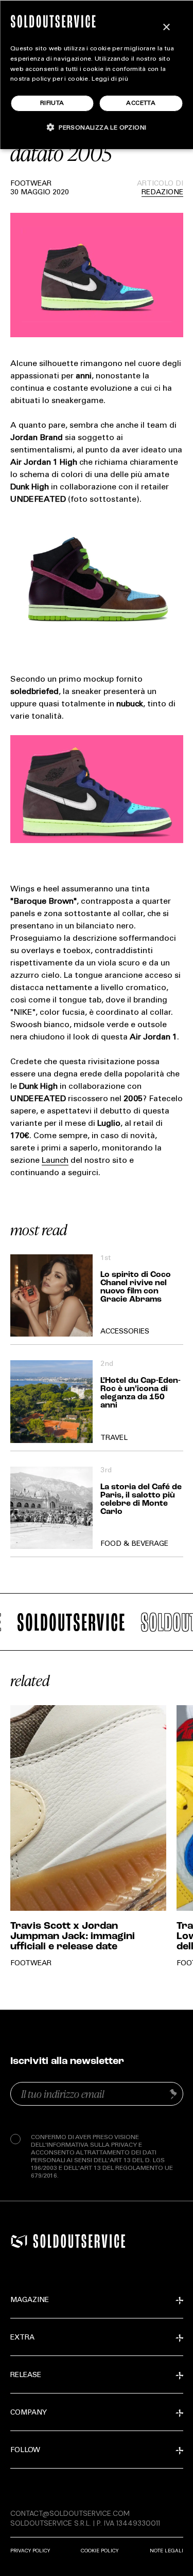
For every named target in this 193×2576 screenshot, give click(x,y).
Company (29, 2413)
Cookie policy (100, 2551)
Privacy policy (30, 2551)
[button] (97, 127)
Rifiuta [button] (52, 103)
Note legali (166, 2551)
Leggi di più (110, 79)
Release (26, 2376)
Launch (55, 1161)
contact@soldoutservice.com (70, 2513)
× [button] (166, 28)
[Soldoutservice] (19, 2241)
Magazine (30, 2300)
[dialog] (97, 75)
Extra (22, 2338)
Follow (25, 2451)
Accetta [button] (141, 103)
